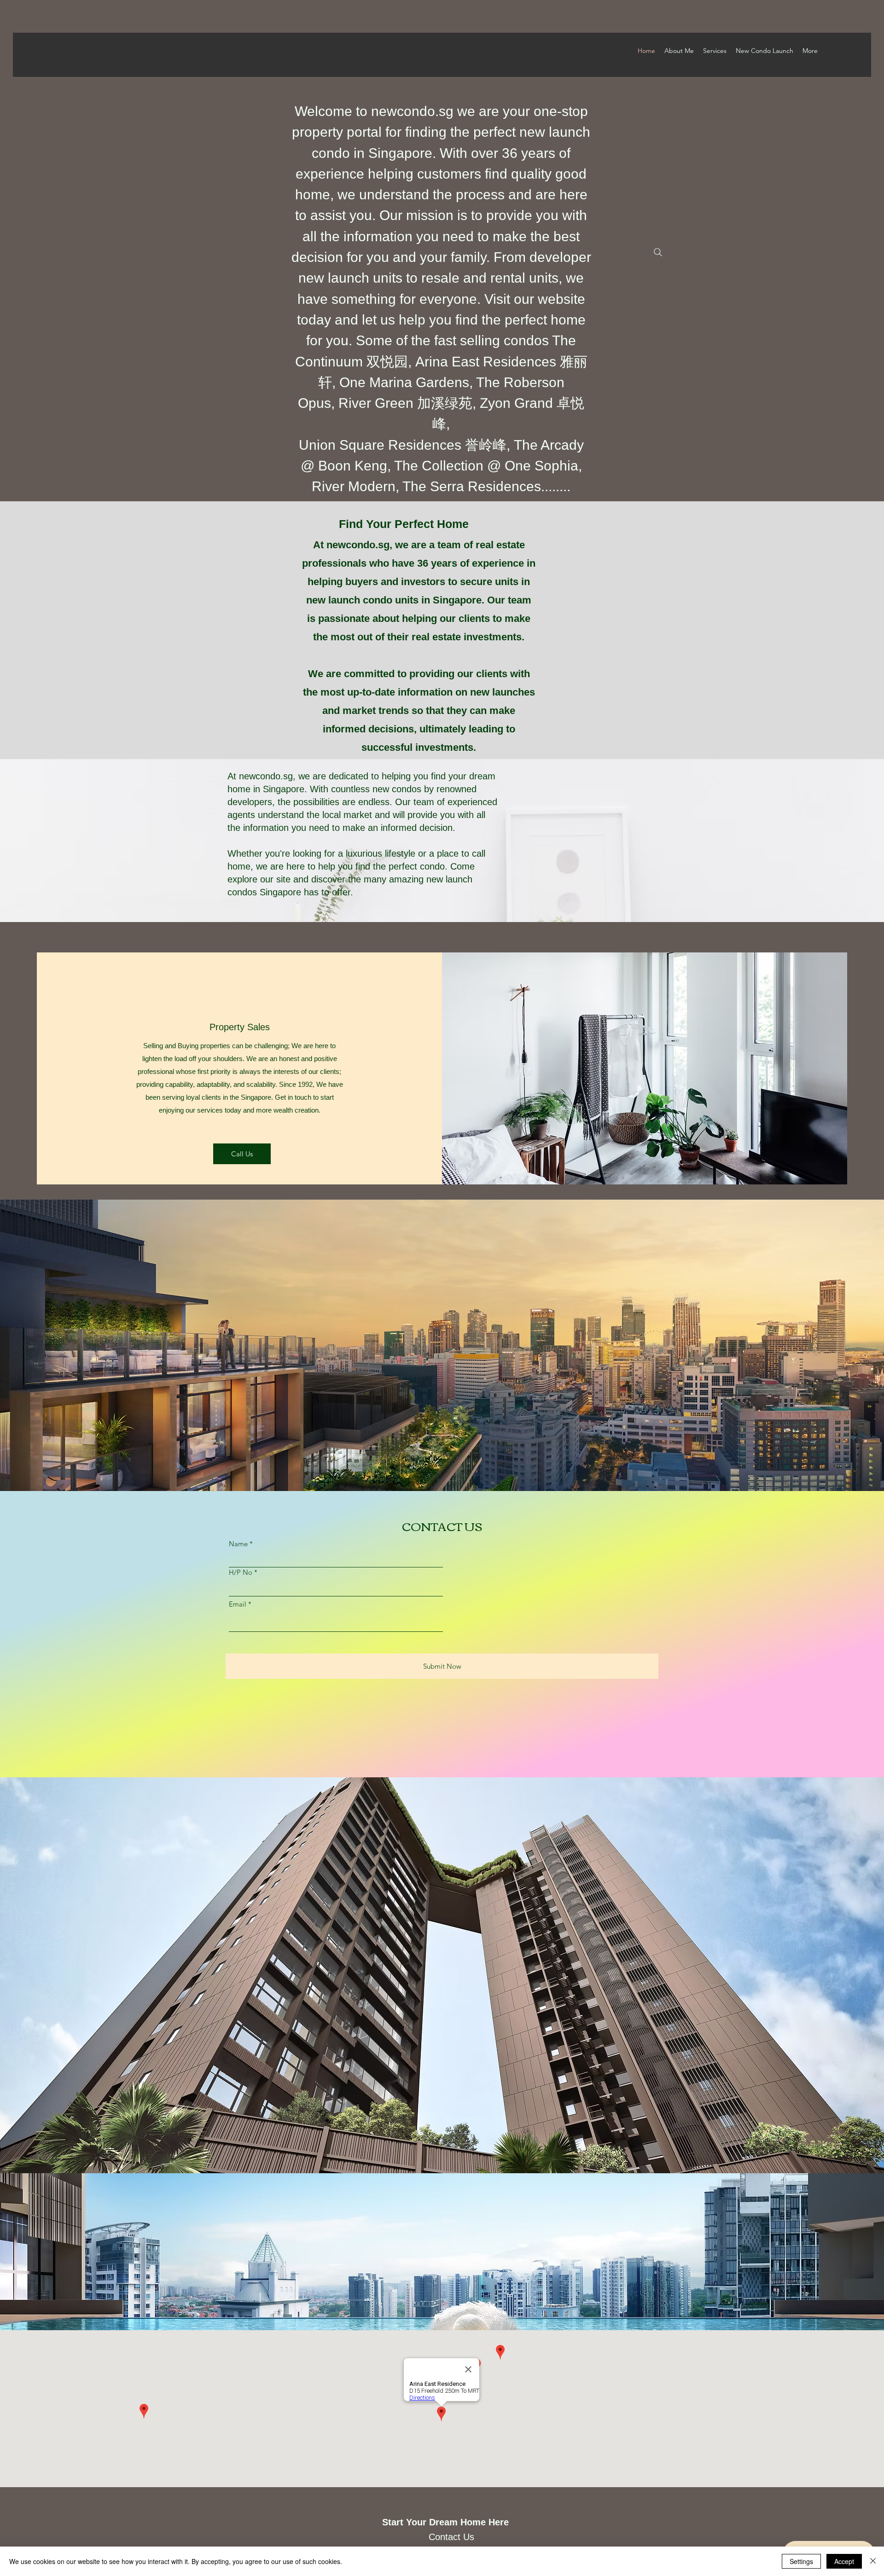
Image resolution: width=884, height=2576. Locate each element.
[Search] (658, 252)
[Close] (873, 2561)
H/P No (241, 1572)
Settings (801, 2561)
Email (238, 1604)
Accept (844, 2561)
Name (238, 1544)
